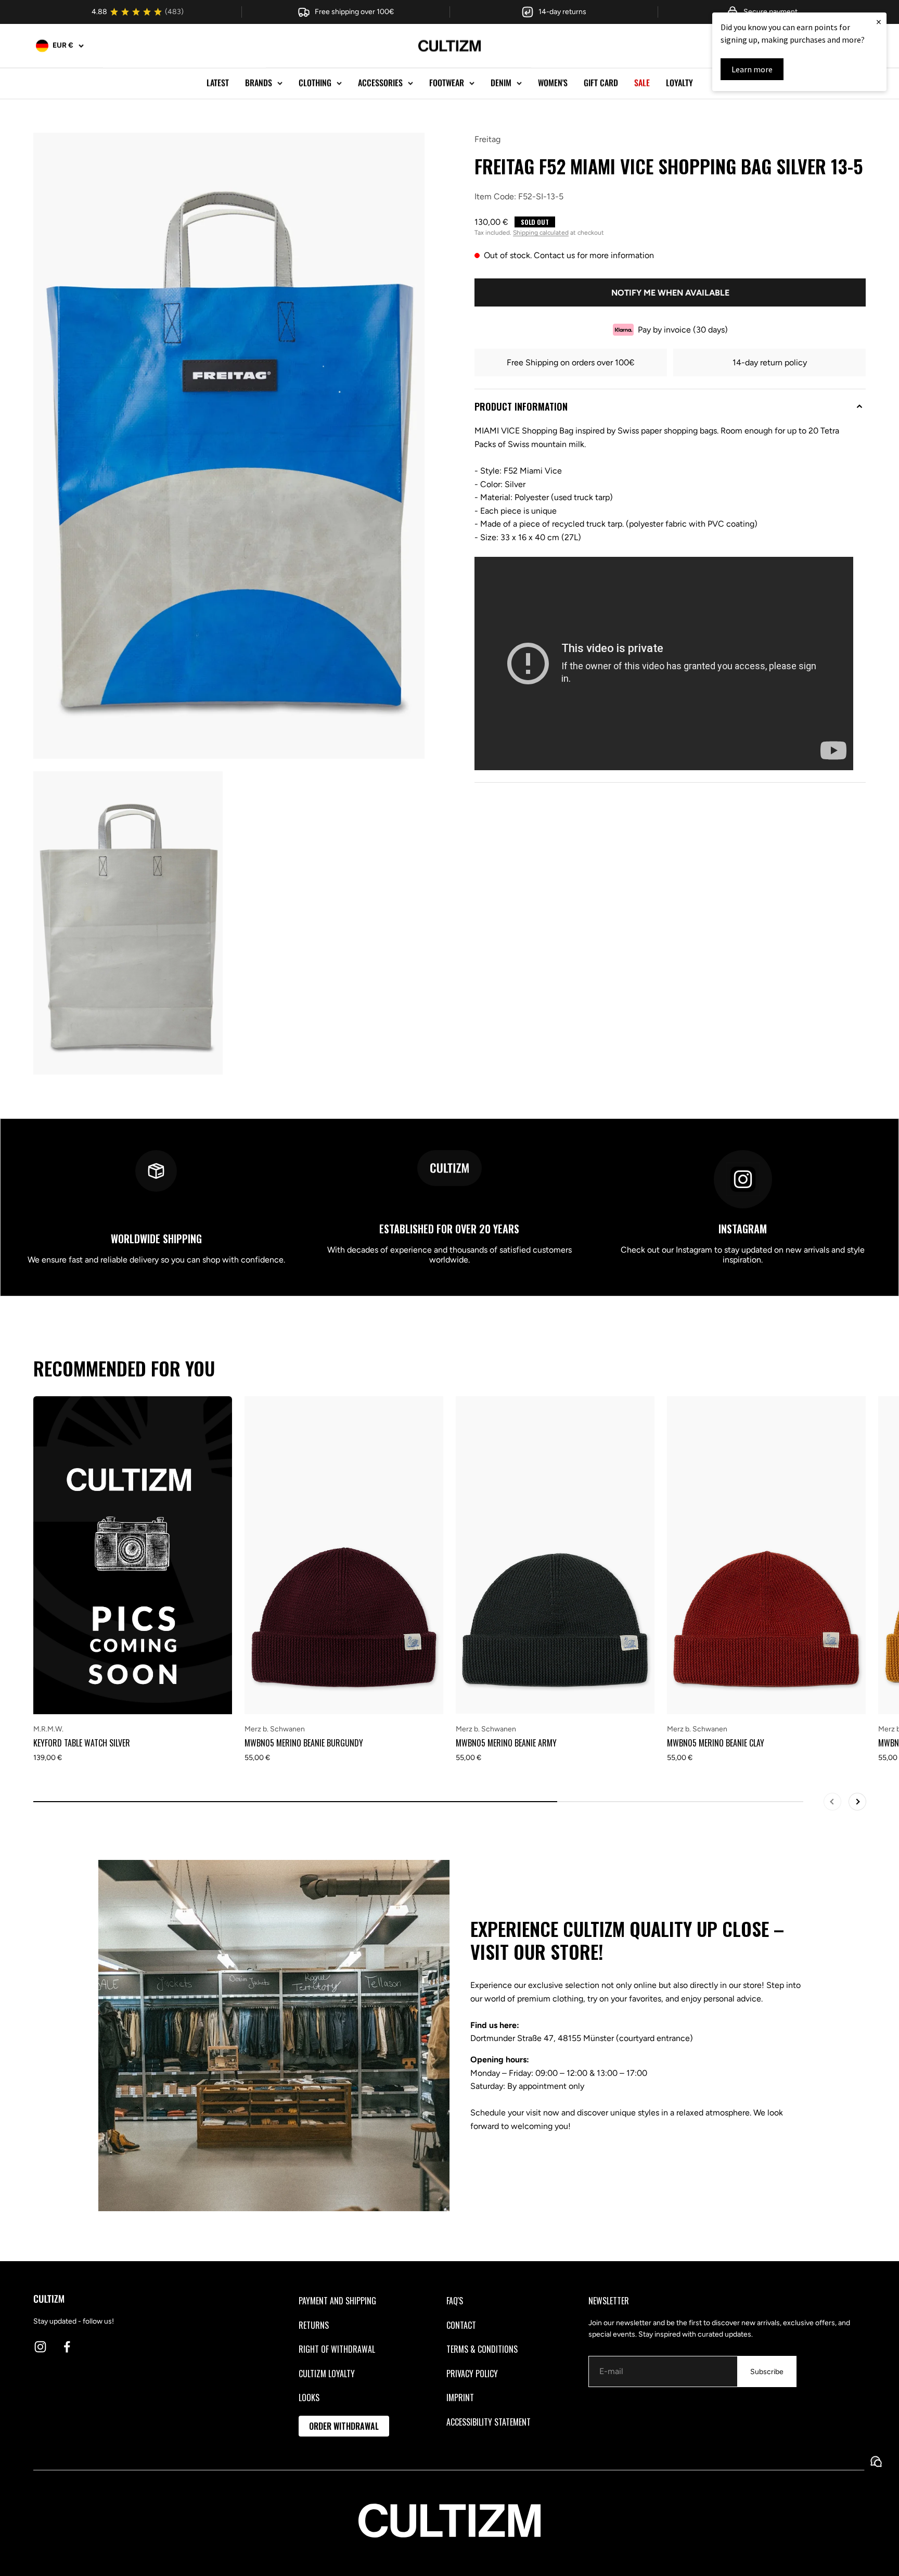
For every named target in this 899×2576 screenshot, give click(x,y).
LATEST (218, 83)
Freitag (487, 139)
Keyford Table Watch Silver (82, 1743)
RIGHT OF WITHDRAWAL (337, 2349)
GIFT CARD (601, 83)
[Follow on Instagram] (40, 2347)
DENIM (501, 83)
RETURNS (314, 2325)
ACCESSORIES (380, 83)
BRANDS (259, 83)
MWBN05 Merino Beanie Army (506, 1743)
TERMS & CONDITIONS (482, 2349)
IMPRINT (460, 2398)
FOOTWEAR (447, 83)
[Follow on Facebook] (67, 2347)
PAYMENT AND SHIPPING (337, 2301)
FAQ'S (455, 2301)
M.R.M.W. (48, 1729)
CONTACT (461, 2325)
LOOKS (309, 2398)
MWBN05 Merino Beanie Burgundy (304, 1743)
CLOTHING (315, 83)
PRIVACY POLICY (472, 2374)
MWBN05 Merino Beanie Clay (716, 1743)
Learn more (752, 69)
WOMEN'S (553, 83)
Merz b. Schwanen (275, 1729)
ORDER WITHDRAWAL (344, 2426)
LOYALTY (679, 83)
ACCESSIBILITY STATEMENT (489, 2422)
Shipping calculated (541, 233)
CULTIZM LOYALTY (327, 2374)
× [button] (879, 22)
